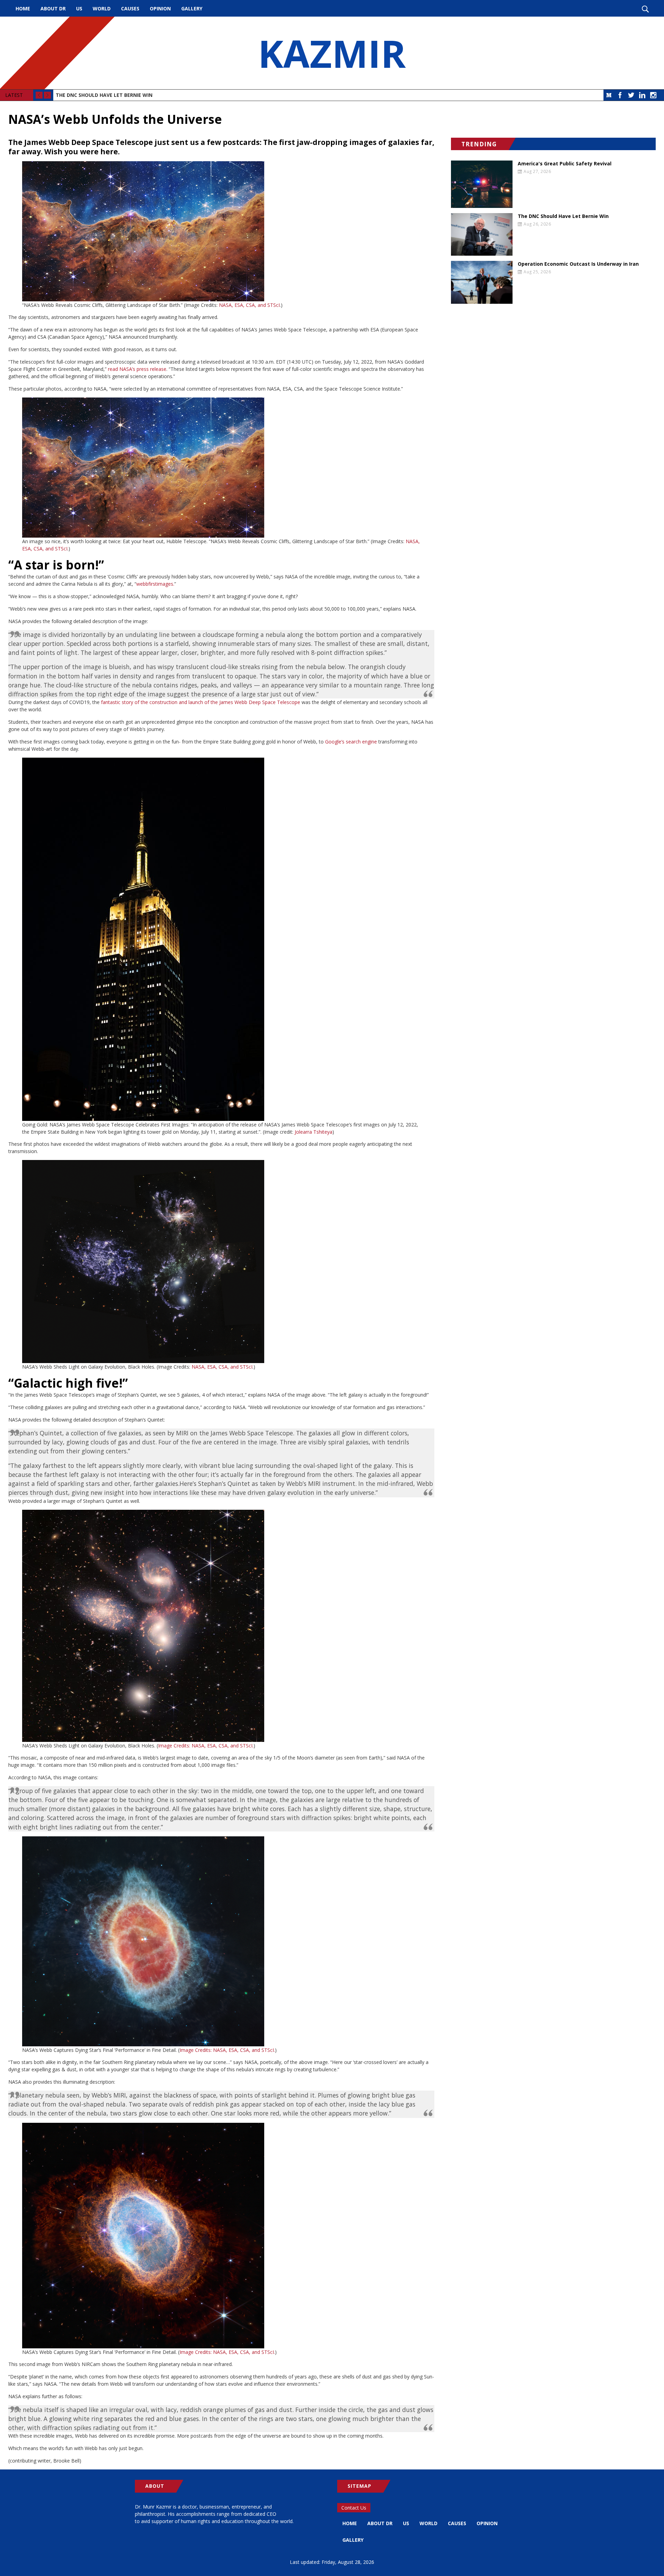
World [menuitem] (102, 8)
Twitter (631, 95)
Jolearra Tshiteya (313, 1132)
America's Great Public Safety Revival (565, 164)
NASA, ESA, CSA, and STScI (249, 305)
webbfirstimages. (155, 584)
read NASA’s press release (137, 369)
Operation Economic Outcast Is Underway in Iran (578, 264)
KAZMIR (332, 53)
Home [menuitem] (23, 8)
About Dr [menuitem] (53, 8)
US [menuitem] (79, 8)
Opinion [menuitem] (160, 8)
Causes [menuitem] (130, 8)
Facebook (620, 95)
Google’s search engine (351, 742)
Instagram (653, 95)
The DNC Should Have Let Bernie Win (104, 95)
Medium (609, 95)
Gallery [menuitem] (192, 8)
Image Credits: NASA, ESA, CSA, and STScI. (206, 1746)
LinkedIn (642, 95)
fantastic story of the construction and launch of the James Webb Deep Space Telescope (201, 702)
